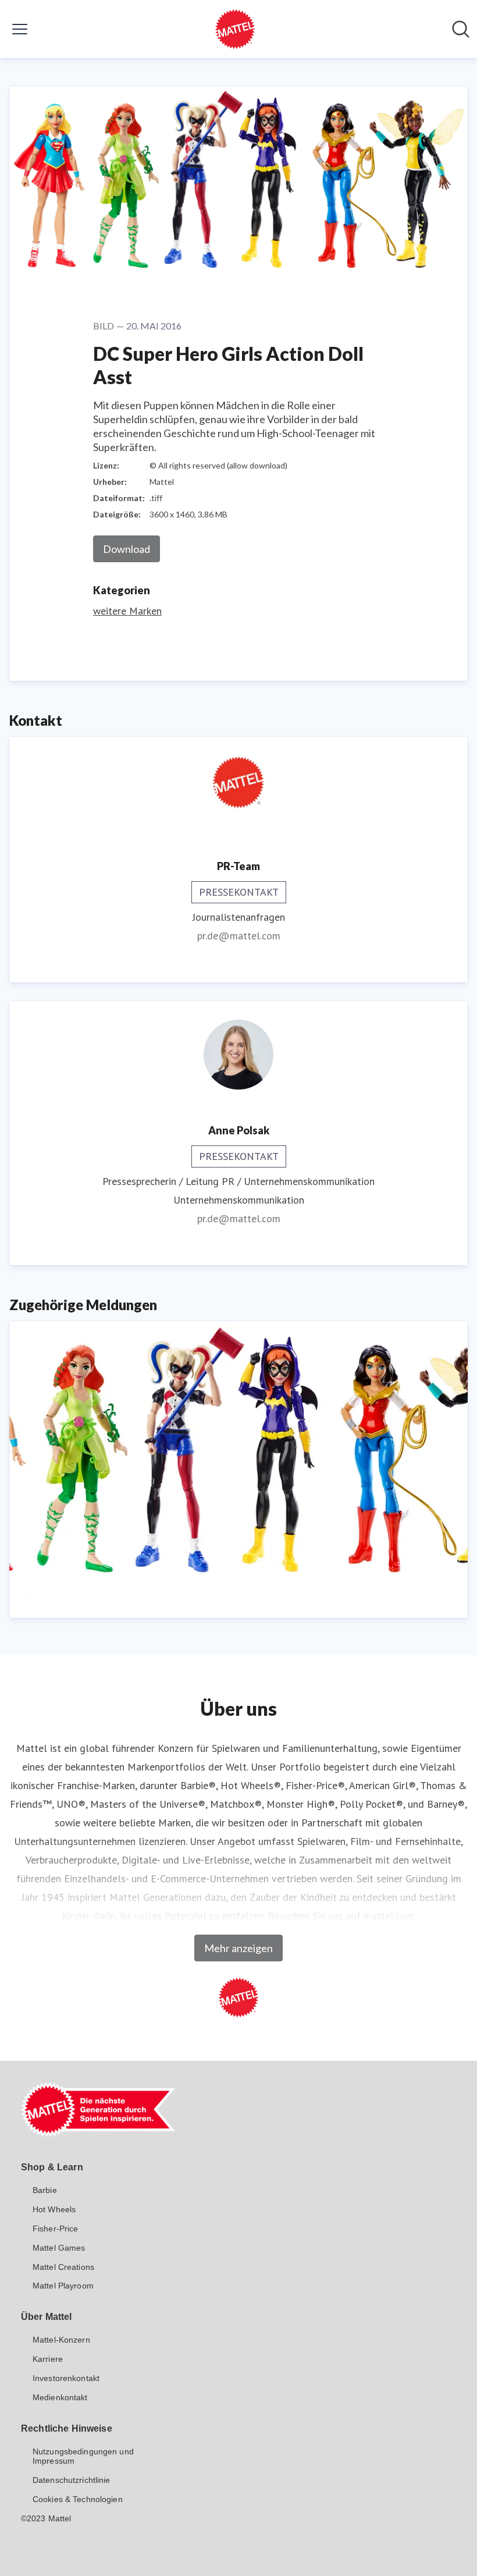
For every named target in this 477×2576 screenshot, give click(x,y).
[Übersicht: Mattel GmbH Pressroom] (235, 29)
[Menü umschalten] (20, 29)
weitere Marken (127, 611)
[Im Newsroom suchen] (461, 29)
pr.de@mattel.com (239, 936)
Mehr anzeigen (238, 1948)
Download (127, 549)
